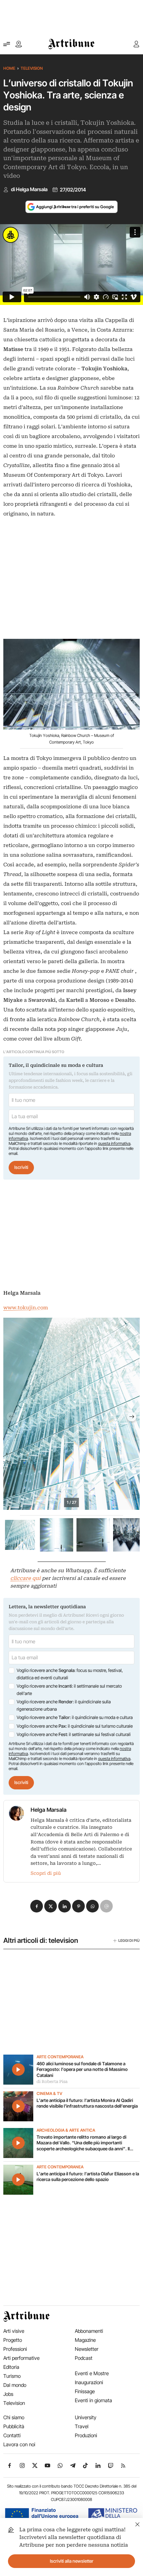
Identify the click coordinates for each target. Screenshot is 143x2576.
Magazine (85, 2340)
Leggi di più (129, 1941)
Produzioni (86, 2435)
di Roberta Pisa (52, 2082)
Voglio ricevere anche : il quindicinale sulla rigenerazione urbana (64, 1705)
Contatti (12, 2435)
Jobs (8, 2394)
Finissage (85, 2391)
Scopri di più (46, 1873)
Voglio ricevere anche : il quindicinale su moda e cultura (75, 1717)
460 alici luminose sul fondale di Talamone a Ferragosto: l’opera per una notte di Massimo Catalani (82, 2069)
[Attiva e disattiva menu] (7, 44)
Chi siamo (14, 2417)
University (86, 2417)
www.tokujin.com (26, 1308)
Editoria (11, 2367)
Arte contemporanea (60, 2057)
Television (32, 68)
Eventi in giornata (93, 2400)
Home (9, 68)
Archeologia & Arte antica (66, 2130)
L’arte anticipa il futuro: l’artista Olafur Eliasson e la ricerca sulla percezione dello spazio (88, 2177)
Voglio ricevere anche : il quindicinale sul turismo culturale (75, 1726)
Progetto (13, 2340)
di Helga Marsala (29, 189)
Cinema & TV (49, 2094)
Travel (82, 2426)
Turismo (12, 2376)
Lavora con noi (19, 2444)
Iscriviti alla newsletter (72, 2561)
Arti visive (14, 2331)
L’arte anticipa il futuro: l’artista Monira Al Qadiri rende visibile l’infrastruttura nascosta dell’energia (87, 2103)
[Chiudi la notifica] (138, 2523)
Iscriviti (21, 1167)
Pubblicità (14, 2426)
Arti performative (21, 2358)
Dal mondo (15, 2385)
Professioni (15, 2349)
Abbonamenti (89, 2331)
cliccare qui (25, 1578)
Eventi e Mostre (92, 2373)
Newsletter (87, 2349)
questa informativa (114, 1143)
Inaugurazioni (89, 2382)
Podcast (84, 2358)
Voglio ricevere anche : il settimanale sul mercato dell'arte (69, 1690)
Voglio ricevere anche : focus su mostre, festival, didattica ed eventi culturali (70, 1674)
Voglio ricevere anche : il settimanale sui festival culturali (74, 1734)
